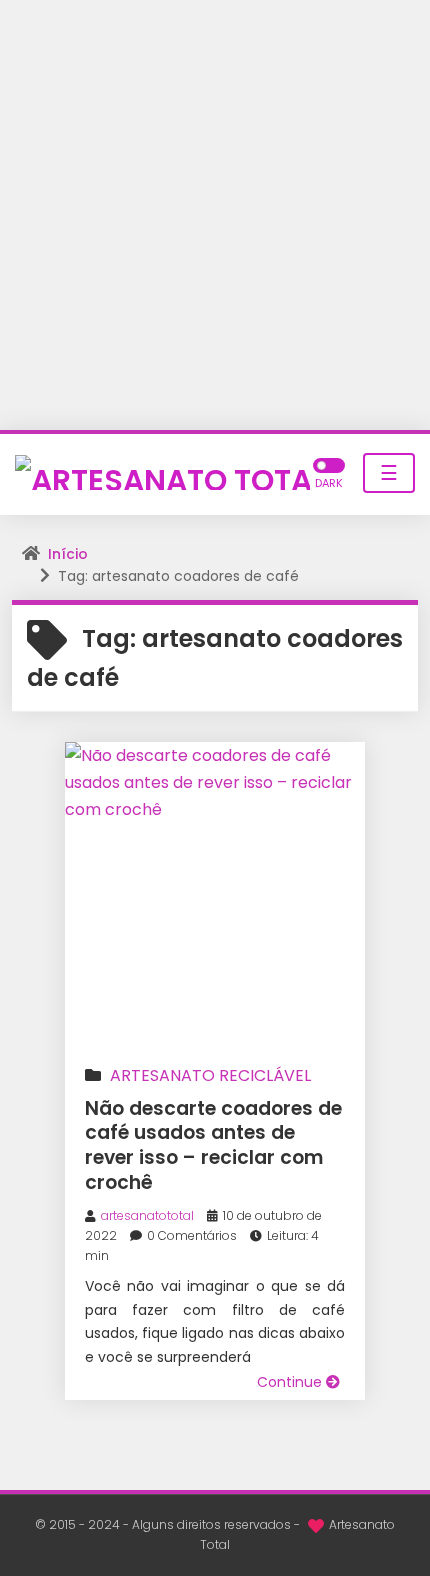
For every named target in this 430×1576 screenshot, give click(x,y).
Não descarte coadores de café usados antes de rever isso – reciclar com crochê (213, 1145)
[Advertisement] (215, 215)
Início (68, 554)
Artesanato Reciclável (210, 1075)
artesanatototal (147, 1215)
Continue (291, 1382)
